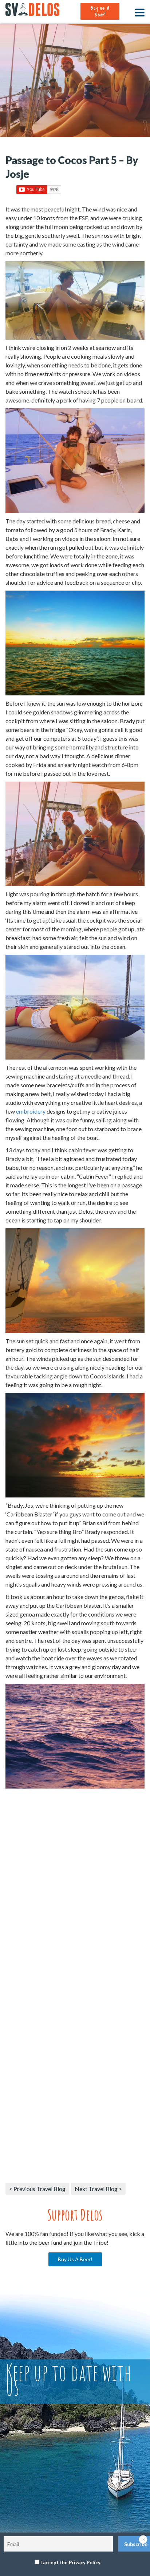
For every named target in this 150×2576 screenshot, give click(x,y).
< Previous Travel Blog (37, 2189)
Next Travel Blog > (98, 2189)
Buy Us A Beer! (75, 2259)
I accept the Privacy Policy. (71, 2562)
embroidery (31, 1111)
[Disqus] (75, 1894)
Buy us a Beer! (100, 11)
